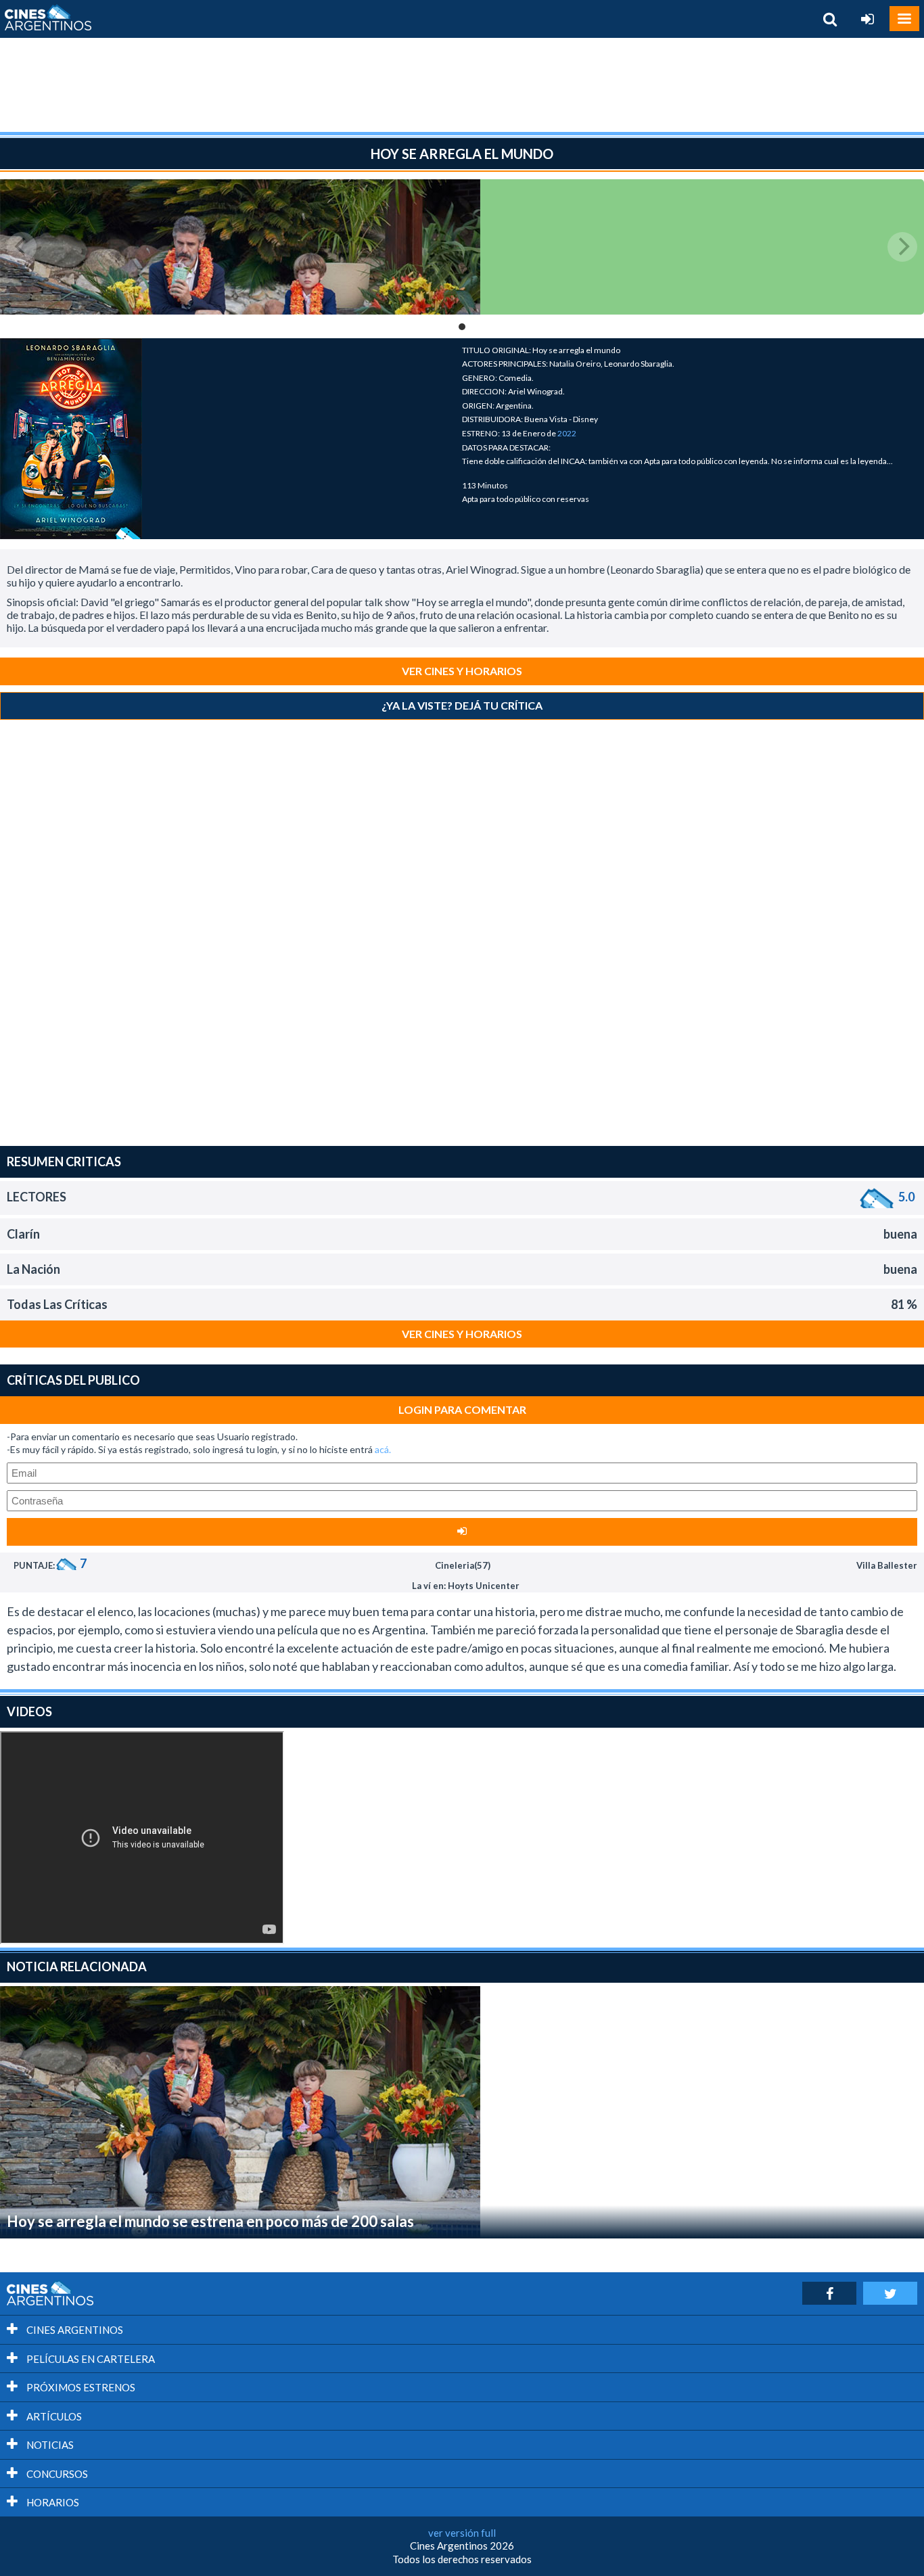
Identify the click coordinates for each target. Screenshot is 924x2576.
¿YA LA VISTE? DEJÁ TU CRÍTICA (462, 705)
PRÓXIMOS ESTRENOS (80, 2387)
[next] (902, 247)
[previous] (22, 247)
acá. (383, 1449)
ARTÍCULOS (53, 2416)
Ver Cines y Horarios (462, 671)
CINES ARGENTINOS (74, 2330)
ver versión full (462, 2533)
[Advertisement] (462, 85)
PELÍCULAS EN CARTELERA (90, 2359)
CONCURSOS (56, 2474)
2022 (567, 433)
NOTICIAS (49, 2445)
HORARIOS (52, 2502)
